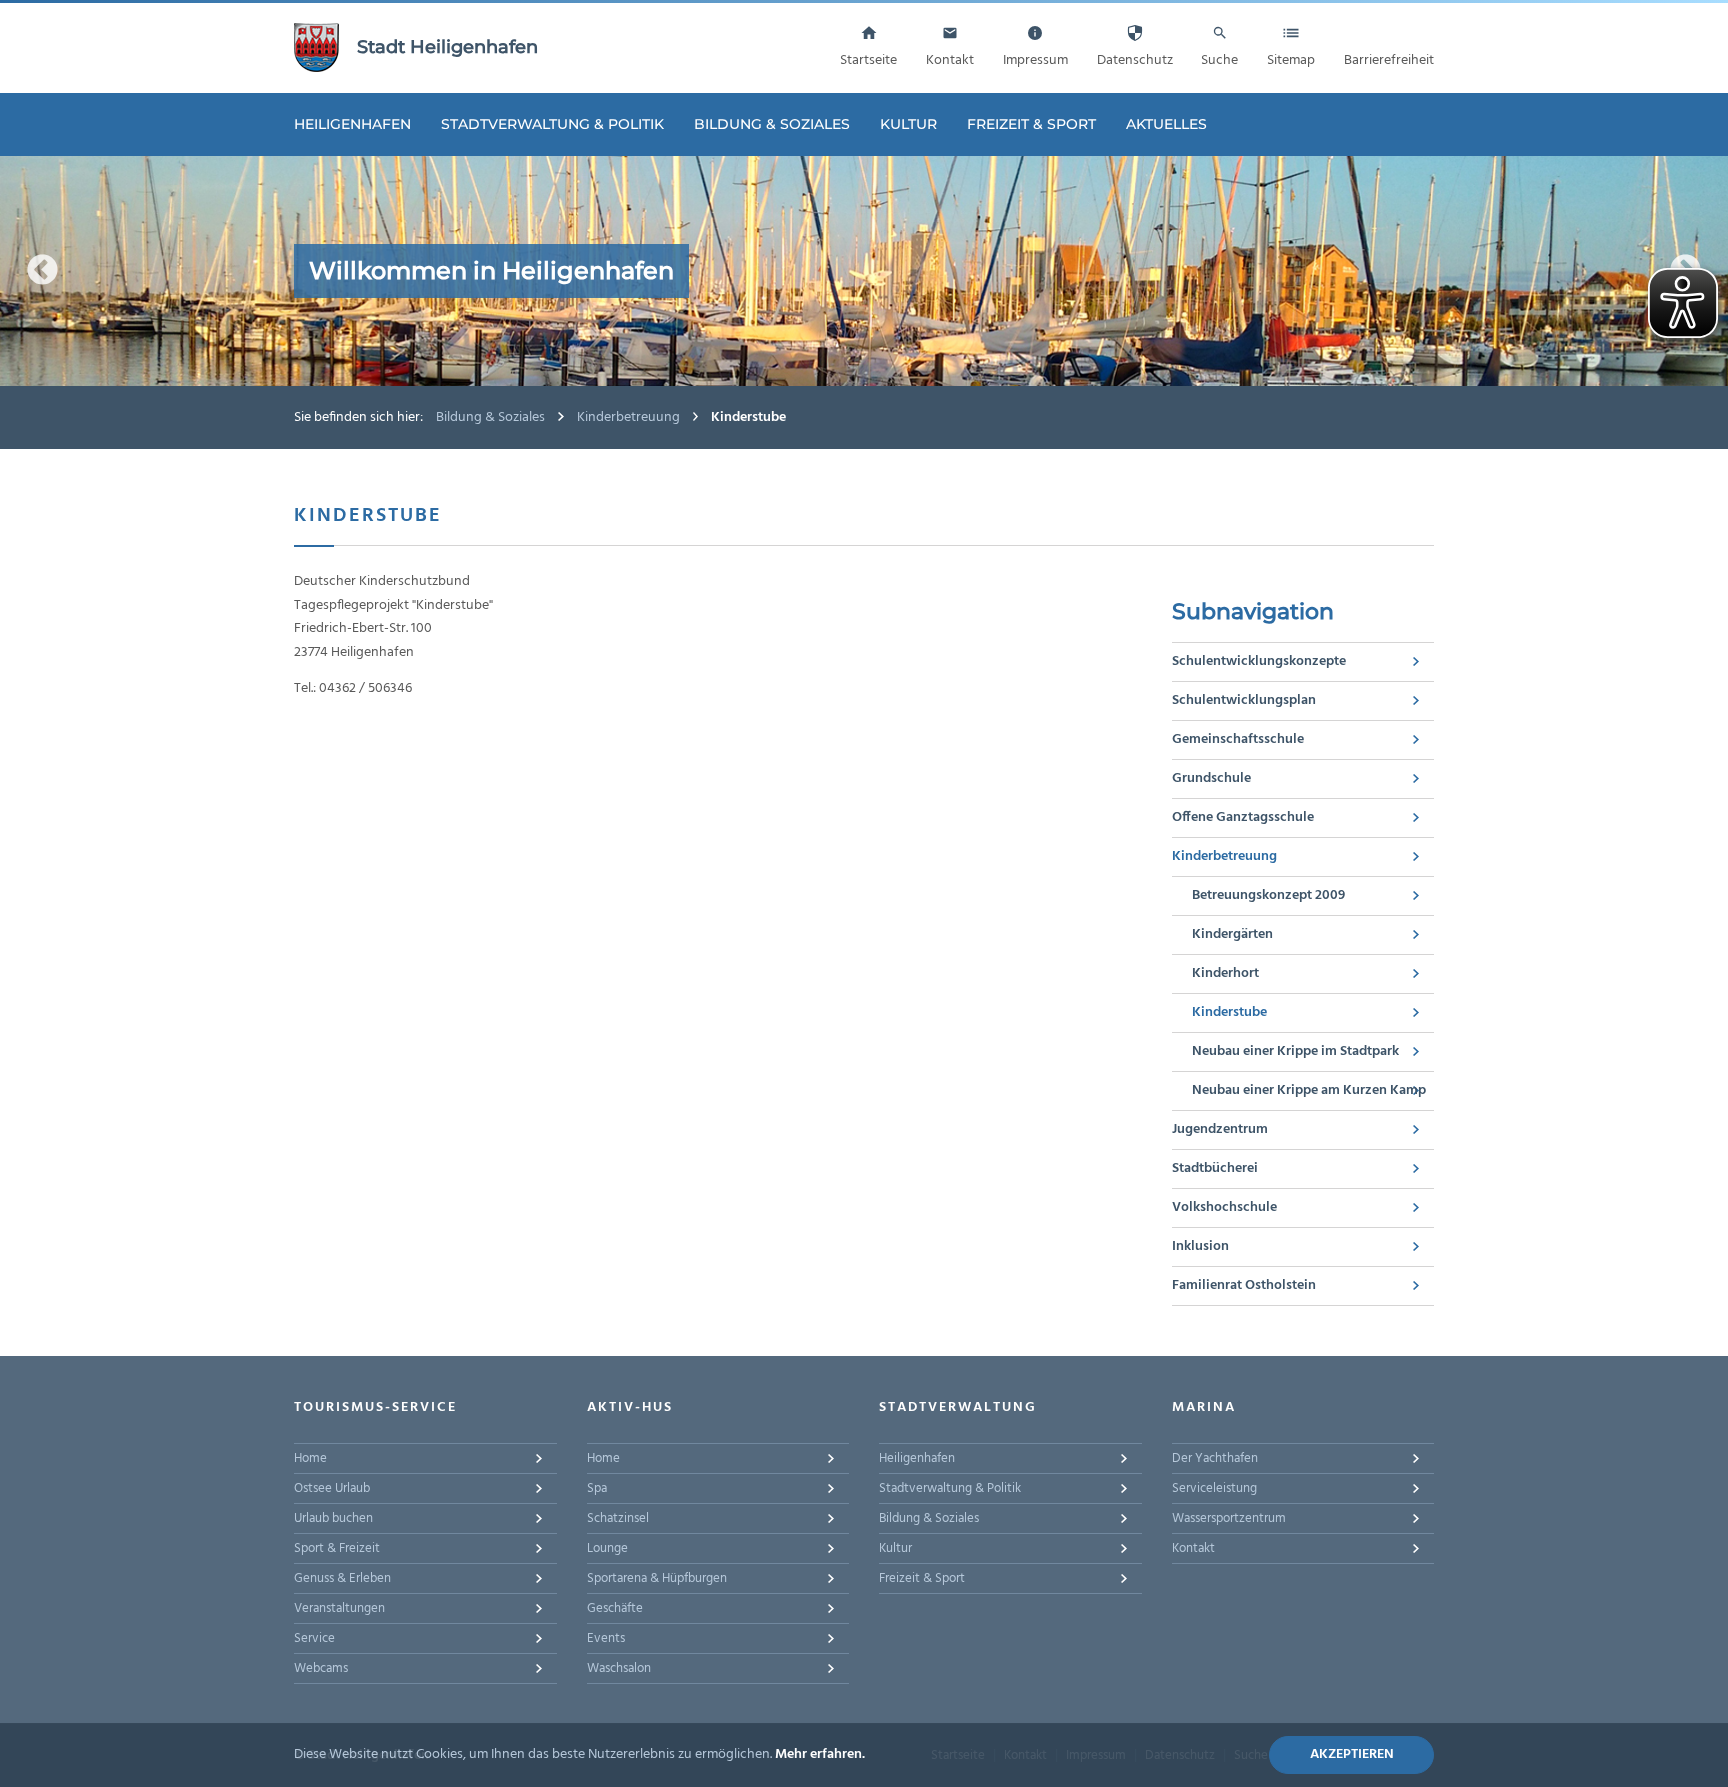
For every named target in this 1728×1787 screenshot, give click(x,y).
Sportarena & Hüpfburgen (657, 1578)
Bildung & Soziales (772, 124)
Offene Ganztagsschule (1243, 817)
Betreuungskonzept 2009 (1268, 895)
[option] (864, 271)
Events (606, 1638)
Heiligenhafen (352, 124)
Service (314, 1638)
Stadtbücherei (1215, 1168)
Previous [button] (42, 270)
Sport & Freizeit (337, 1548)
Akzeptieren (1352, 1754)
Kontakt (1193, 1548)
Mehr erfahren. (820, 1754)
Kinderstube (1229, 1012)
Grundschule (1211, 778)
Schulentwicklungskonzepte (1259, 661)
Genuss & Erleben (342, 1578)
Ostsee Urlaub (332, 1488)
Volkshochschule (1224, 1207)
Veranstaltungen (339, 1608)
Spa (597, 1488)
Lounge (607, 1548)
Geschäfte (615, 1608)
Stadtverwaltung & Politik (552, 124)
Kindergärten (1232, 934)
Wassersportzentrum (1229, 1518)
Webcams (321, 1668)
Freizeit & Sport (1031, 124)
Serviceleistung (1214, 1488)
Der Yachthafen (1215, 1458)
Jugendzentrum (1220, 1129)
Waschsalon (619, 1668)
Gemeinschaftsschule (1238, 739)
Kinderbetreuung (628, 417)
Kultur (908, 124)
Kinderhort (1225, 973)
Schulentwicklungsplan (1244, 700)
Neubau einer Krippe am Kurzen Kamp (1309, 1090)
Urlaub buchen (333, 1518)
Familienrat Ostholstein (1244, 1285)
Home (310, 1458)
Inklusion (1200, 1246)
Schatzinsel (618, 1518)
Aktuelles (1166, 124)
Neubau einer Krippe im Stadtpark (1295, 1051)
